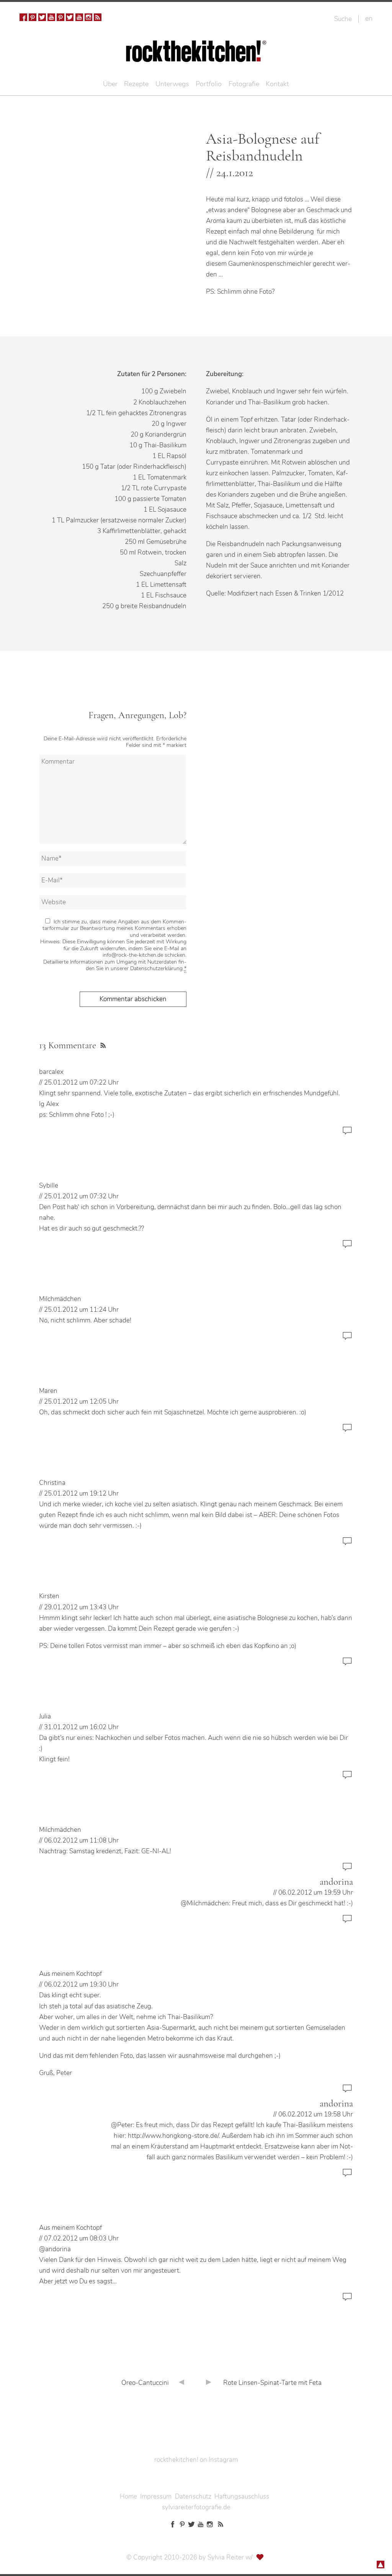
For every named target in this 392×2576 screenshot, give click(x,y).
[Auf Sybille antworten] (347, 1248)
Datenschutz (193, 2497)
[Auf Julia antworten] (347, 1778)
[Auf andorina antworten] (347, 1922)
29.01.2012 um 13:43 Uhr (81, 1607)
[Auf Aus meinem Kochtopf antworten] (347, 2092)
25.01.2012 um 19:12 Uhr (81, 1493)
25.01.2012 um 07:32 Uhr (81, 1196)
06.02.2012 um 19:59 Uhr (316, 1893)
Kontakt (277, 84)
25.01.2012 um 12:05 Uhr (81, 1402)
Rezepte (136, 84)
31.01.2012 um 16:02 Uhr (81, 1727)
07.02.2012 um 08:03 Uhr (81, 2238)
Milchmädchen (60, 1299)
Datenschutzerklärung (156, 968)
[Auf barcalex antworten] (347, 1134)
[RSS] (98, 17)
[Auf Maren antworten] (347, 1431)
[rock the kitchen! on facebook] (23, 17)
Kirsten (49, 1596)
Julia (45, 1716)
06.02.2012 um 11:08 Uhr (81, 1840)
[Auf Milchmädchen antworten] (347, 1340)
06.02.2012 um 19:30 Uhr (81, 1984)
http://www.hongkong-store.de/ (173, 2136)
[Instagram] (88, 17)
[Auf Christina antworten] (347, 1545)
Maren (48, 1391)
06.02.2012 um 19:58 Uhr (316, 2114)
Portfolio (209, 84)
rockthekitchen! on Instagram (196, 2460)
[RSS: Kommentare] (102, 1044)
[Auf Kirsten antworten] (347, 1665)
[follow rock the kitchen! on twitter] (42, 17)
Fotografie (244, 84)
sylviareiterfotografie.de (196, 2507)
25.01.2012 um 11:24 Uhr (81, 1310)
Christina (52, 1483)
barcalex (51, 1072)
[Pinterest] (33, 17)
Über (110, 84)
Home (128, 2497)
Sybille (49, 1186)
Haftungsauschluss (242, 2497)
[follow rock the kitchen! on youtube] (51, 17)
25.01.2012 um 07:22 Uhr (81, 1083)
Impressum (156, 2497)
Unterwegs (172, 84)
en (369, 18)
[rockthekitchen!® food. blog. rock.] (196, 56)
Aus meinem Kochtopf (70, 1974)
